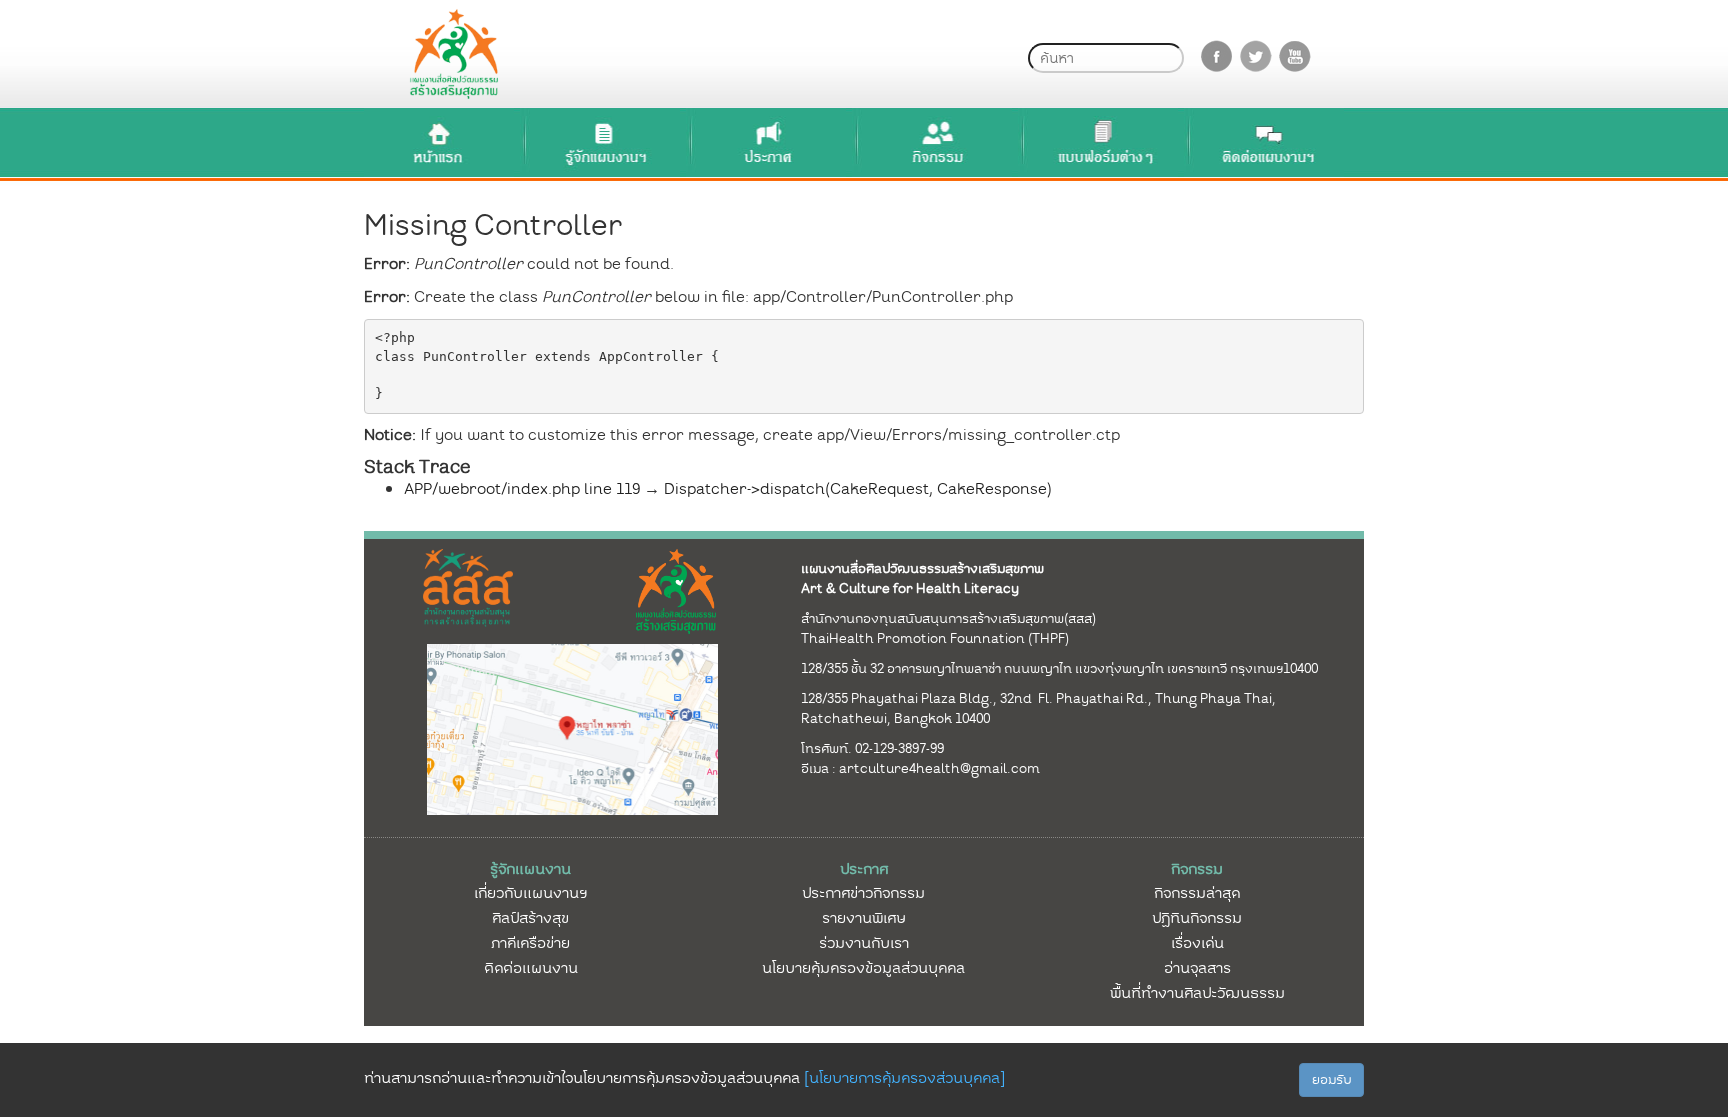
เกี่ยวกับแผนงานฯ (530, 893)
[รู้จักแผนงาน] (605, 142)
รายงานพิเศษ (864, 918)
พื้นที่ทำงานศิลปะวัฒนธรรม (1197, 993)
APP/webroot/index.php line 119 (522, 489)
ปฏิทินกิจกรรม (1197, 918)
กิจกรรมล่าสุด (1197, 893)
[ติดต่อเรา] (1269, 142)
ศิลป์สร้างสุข (530, 918)
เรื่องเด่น (1197, 943)
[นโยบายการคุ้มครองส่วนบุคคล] (904, 1078)
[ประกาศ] (771, 142)
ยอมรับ (1331, 1079)
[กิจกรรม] (937, 142)
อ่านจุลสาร (1197, 968)
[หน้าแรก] (439, 142)
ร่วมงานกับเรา (864, 943)
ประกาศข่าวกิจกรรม (863, 893)
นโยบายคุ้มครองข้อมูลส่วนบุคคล (863, 968)
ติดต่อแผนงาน (531, 968)
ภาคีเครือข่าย (530, 943)
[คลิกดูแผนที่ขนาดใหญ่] (573, 728)
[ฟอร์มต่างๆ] (1103, 142)
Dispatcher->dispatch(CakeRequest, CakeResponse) (858, 489)
